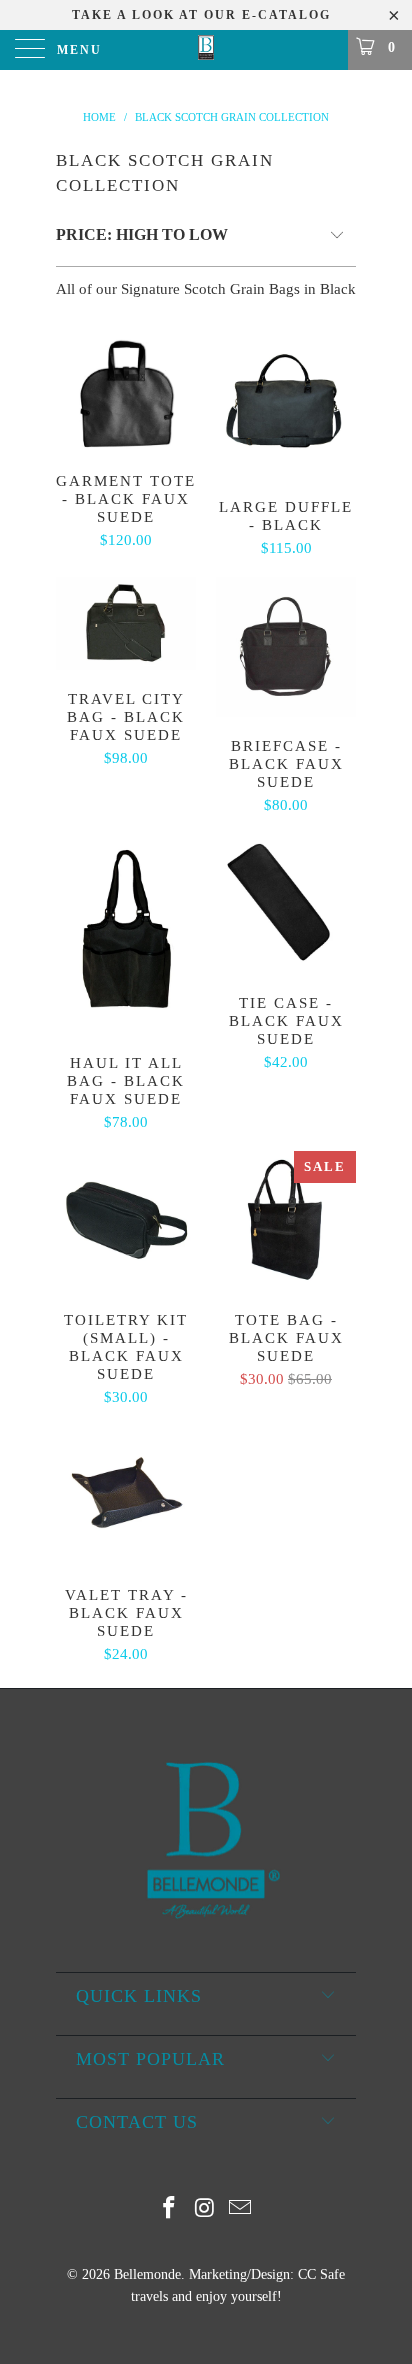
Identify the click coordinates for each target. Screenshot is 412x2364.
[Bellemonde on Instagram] (205, 2209)
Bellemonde (147, 2274)
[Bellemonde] (206, 50)
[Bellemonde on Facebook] (169, 2209)
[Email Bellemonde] (241, 2209)
